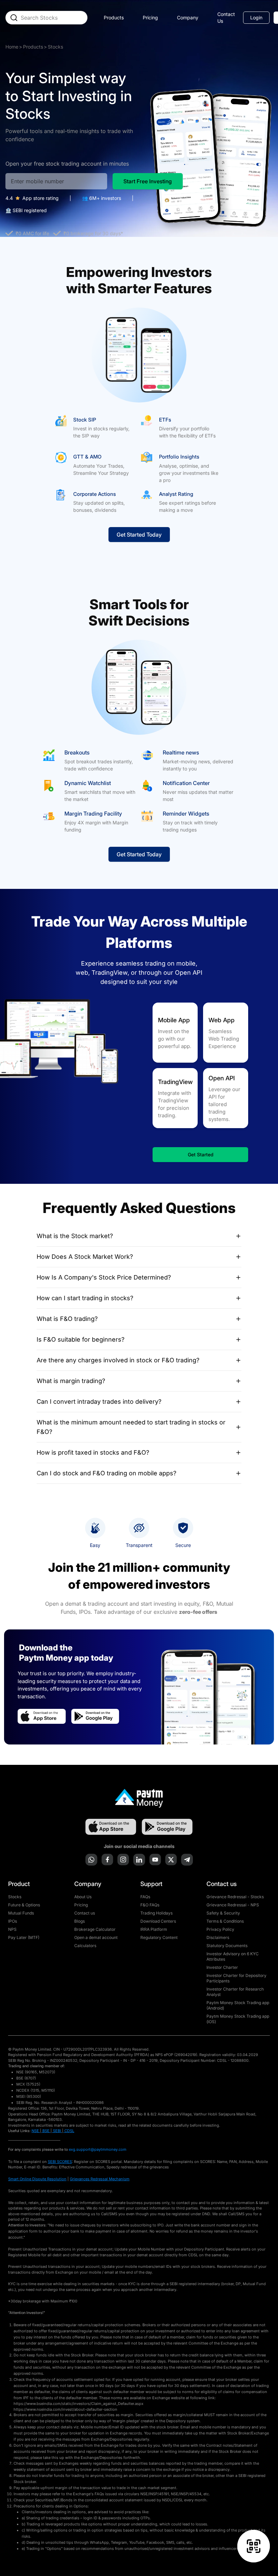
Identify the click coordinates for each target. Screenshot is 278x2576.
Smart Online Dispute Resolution (37, 2179)
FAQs (145, 1897)
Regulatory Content (159, 1937)
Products (33, 47)
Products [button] (114, 17)
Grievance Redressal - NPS (233, 1905)
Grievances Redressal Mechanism (100, 2179)
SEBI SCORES (60, 2162)
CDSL (69, 2131)
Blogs (80, 1921)
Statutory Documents (227, 1946)
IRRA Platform (154, 1929)
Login (256, 17)
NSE (35, 2131)
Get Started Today (139, 535)
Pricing (150, 17)
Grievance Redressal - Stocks (235, 1897)
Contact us (85, 1913)
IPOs (13, 1921)
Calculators (85, 1946)
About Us (83, 1897)
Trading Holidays (156, 1913)
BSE (46, 2131)
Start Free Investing (148, 181)
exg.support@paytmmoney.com (98, 2149)
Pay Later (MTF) (24, 1937)
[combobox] (52, 18)
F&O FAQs (150, 1905)
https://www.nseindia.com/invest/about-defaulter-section (65, 2409)
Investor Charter (222, 1967)
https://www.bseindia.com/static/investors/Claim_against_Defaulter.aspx (78, 2404)
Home (12, 47)
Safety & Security (223, 1913)
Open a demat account (96, 1937)
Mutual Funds (21, 1913)
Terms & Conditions (225, 1921)
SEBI (57, 2131)
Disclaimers (218, 1937)
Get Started (201, 1154)
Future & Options (24, 1905)
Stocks (15, 1897)
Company (188, 17)
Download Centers (158, 1921)
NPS (12, 1929)
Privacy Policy (220, 1929)
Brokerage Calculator (95, 1929)
